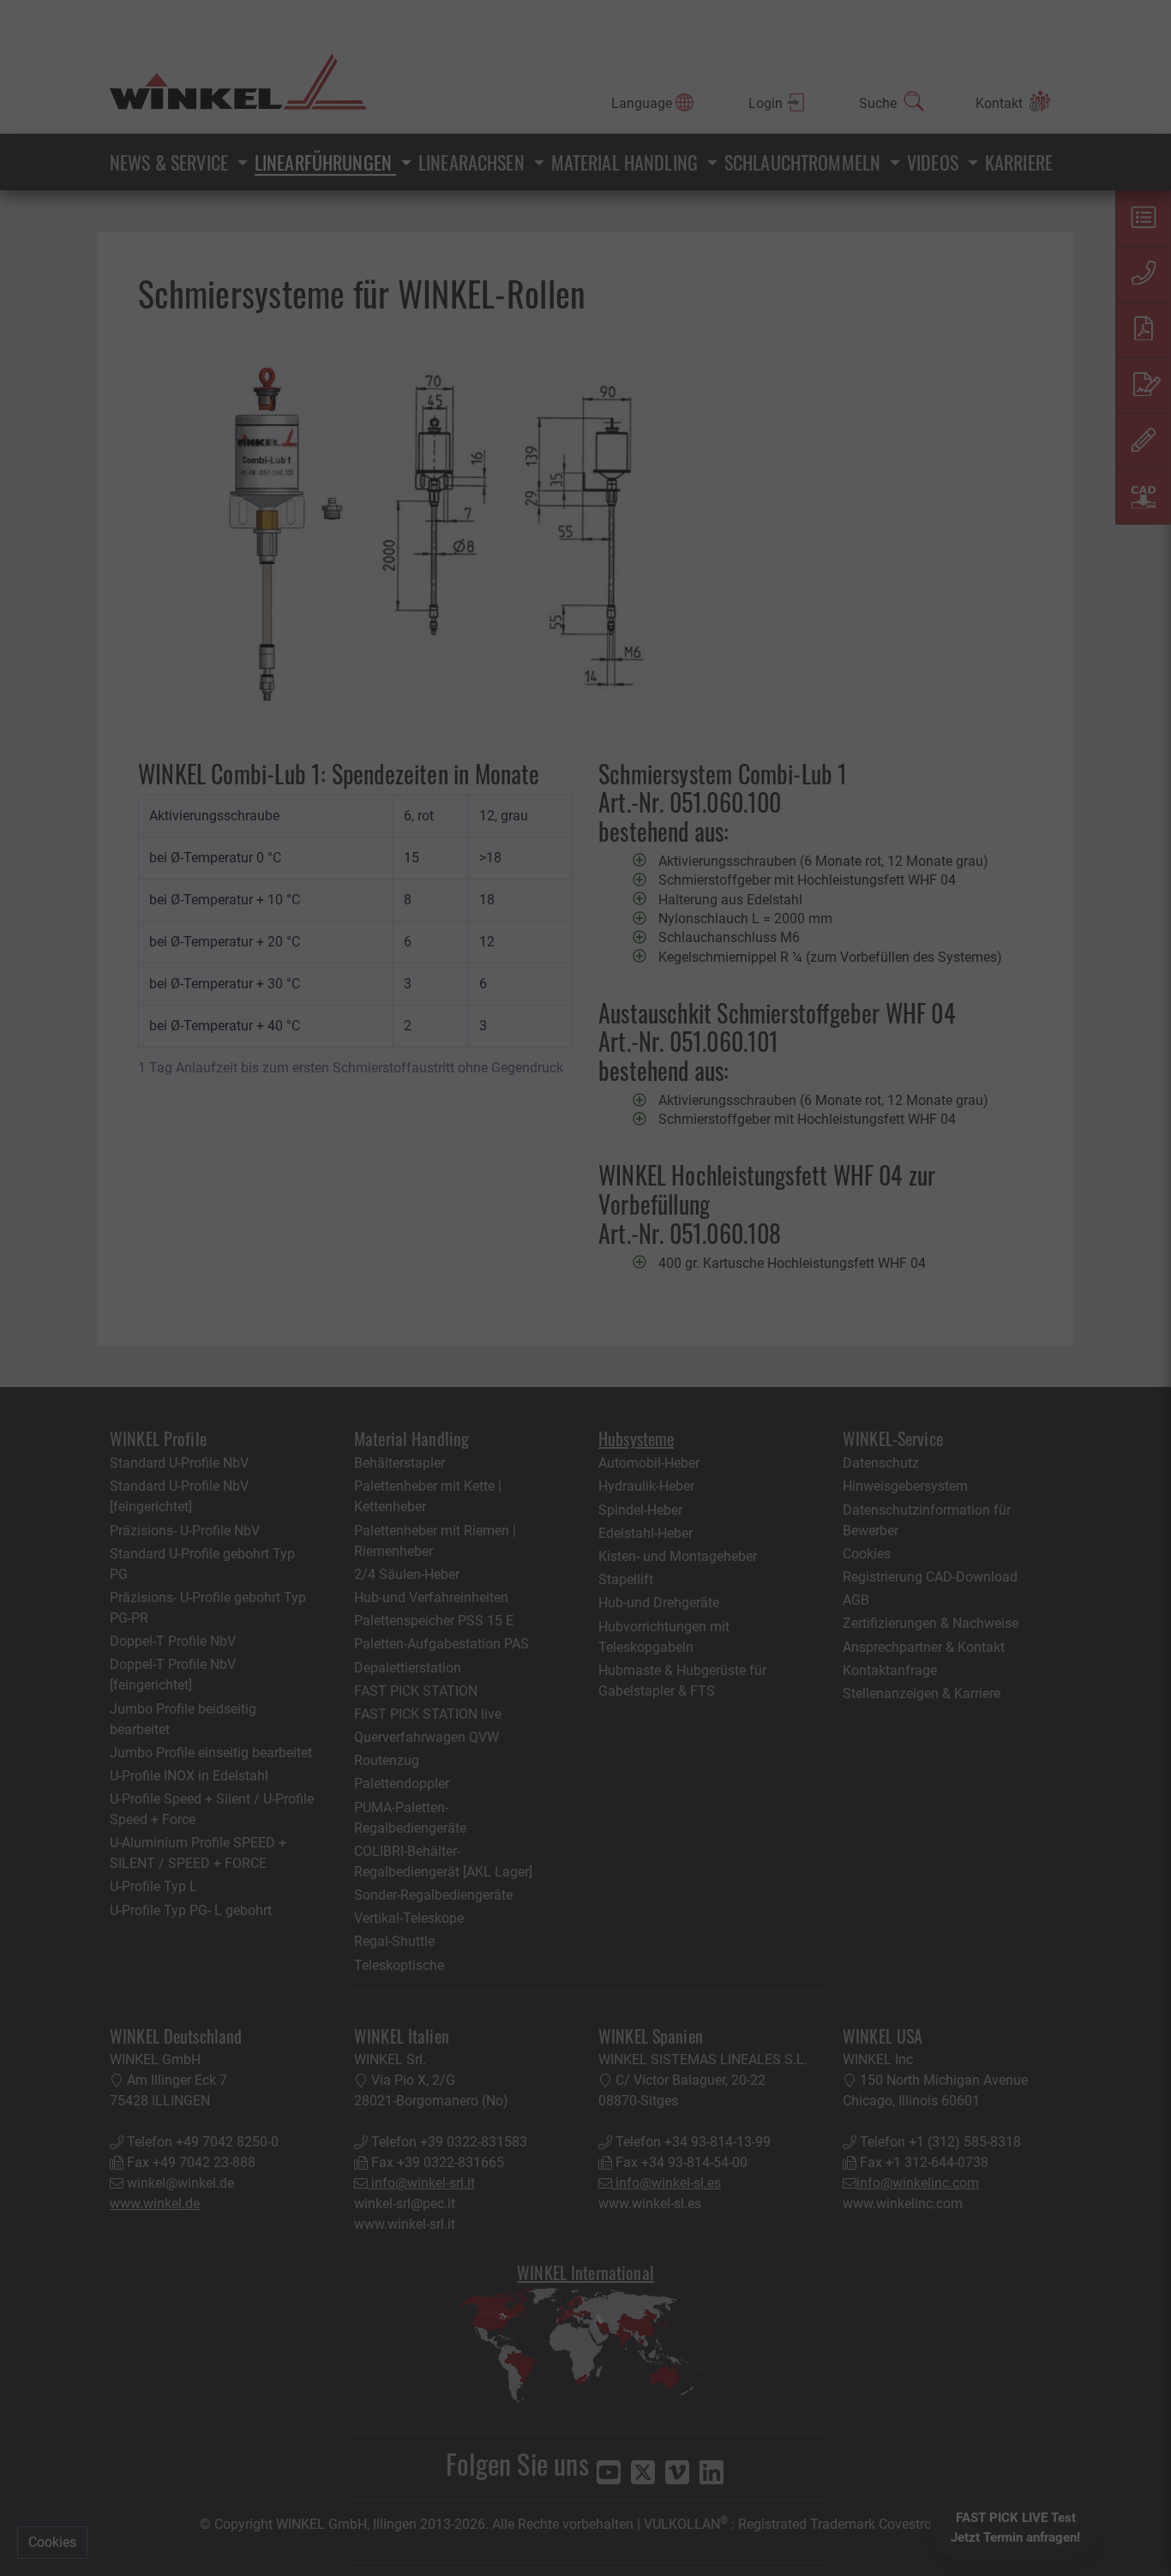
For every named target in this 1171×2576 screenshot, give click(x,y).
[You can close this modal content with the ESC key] (585, 1288)
